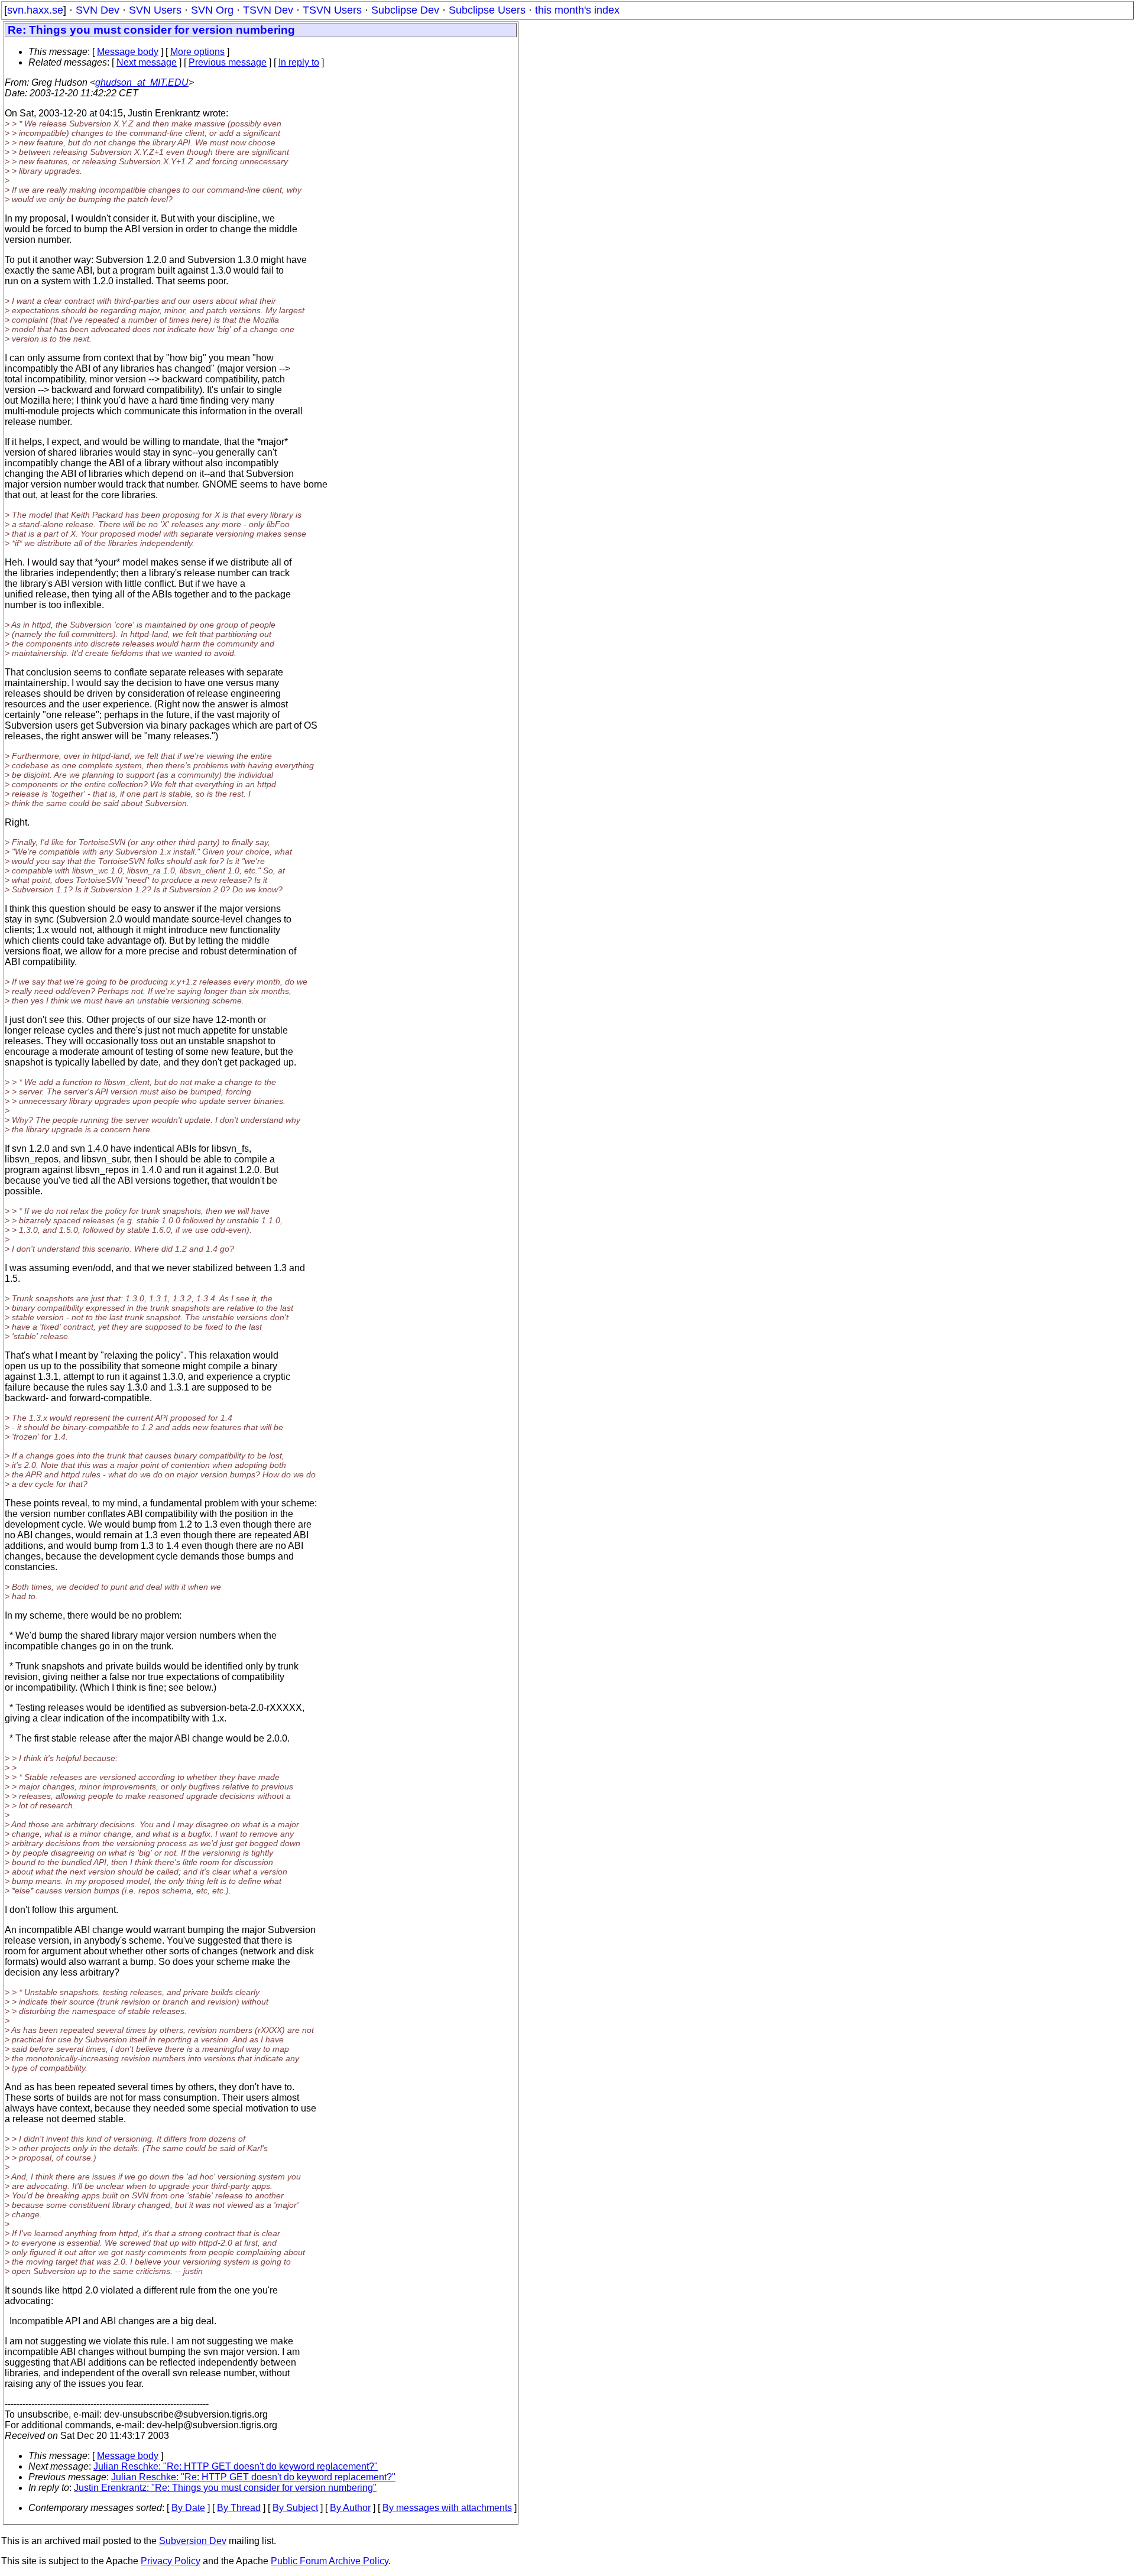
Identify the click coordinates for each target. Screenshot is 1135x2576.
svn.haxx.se (35, 10)
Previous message (228, 62)
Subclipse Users (487, 10)
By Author (350, 2508)
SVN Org (212, 10)
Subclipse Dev (405, 10)
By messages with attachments (447, 2508)
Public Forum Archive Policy (330, 2561)
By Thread (239, 2508)
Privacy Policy (171, 2561)
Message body (128, 52)
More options (197, 52)
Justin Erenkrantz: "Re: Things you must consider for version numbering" (225, 2488)
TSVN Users (332, 10)
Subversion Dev (193, 2541)
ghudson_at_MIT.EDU (142, 82)
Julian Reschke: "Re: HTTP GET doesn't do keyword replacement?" (236, 2466)
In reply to (299, 62)
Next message (147, 62)
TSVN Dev (268, 10)
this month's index (577, 10)
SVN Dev (98, 10)
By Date (188, 2508)
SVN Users (155, 10)
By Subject (295, 2508)
